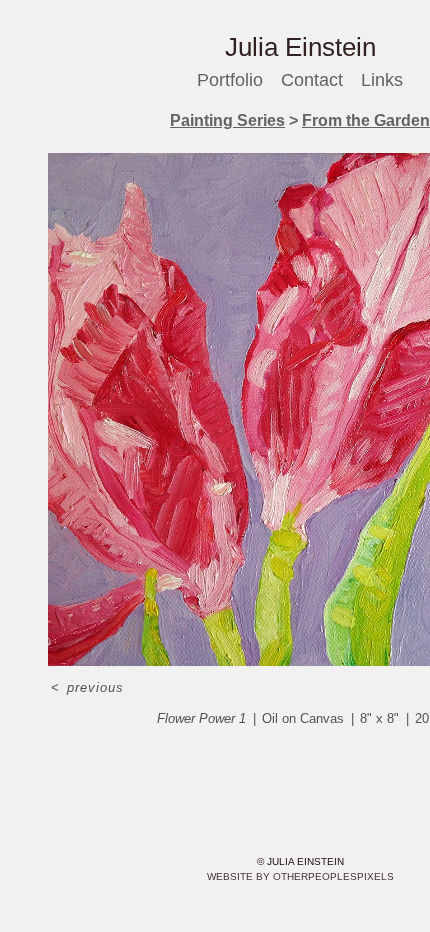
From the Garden (362, 121)
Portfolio (229, 80)
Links (385, 80)
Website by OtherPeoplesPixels (300, 876)
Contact (314, 80)
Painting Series (230, 121)
